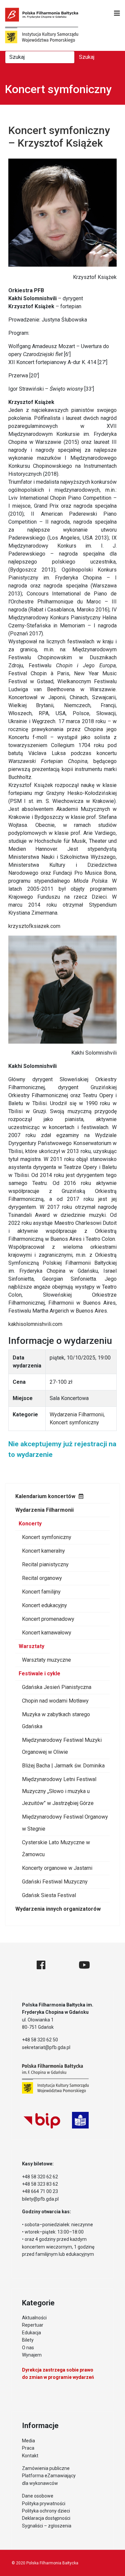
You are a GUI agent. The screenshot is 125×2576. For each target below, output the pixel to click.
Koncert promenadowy (48, 1619)
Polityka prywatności (44, 2504)
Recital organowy (42, 1578)
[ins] (62, 1965)
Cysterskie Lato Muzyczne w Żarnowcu (56, 1848)
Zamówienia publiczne (46, 2468)
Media (28, 2441)
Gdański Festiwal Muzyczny (55, 1882)
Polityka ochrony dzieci (46, 2511)
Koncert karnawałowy (47, 1633)
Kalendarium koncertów (45, 1496)
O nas (28, 2348)
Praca (28, 2448)
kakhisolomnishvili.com (35, 1324)
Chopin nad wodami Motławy (55, 1701)
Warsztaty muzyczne (46, 1660)
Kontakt (30, 2456)
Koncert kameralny (43, 1551)
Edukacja (31, 2333)
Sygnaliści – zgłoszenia (47, 2526)
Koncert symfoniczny (47, 1537)
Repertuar (33, 2325)
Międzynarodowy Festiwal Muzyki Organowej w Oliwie (62, 1746)
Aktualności (34, 2318)
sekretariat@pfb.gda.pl (46, 2047)
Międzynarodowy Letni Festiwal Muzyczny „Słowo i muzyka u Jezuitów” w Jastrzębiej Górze (59, 1791)
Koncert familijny (41, 1592)
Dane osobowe (38, 2496)
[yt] (84, 1965)
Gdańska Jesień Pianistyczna (57, 1687)
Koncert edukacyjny (44, 1605)
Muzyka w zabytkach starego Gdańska (56, 1720)
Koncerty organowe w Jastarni (57, 1868)
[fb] (41, 1965)
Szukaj (87, 57)
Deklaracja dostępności (46, 2518)
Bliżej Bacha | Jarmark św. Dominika (63, 1766)
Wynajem (32, 2355)
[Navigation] (117, 13)
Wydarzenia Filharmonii (44, 1510)
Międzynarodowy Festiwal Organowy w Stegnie (65, 1823)
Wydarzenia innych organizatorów (58, 1909)
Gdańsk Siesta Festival (49, 1895)
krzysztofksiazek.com (34, 926)
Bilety (28, 2340)
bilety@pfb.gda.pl (40, 2199)
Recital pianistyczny (45, 1564)
